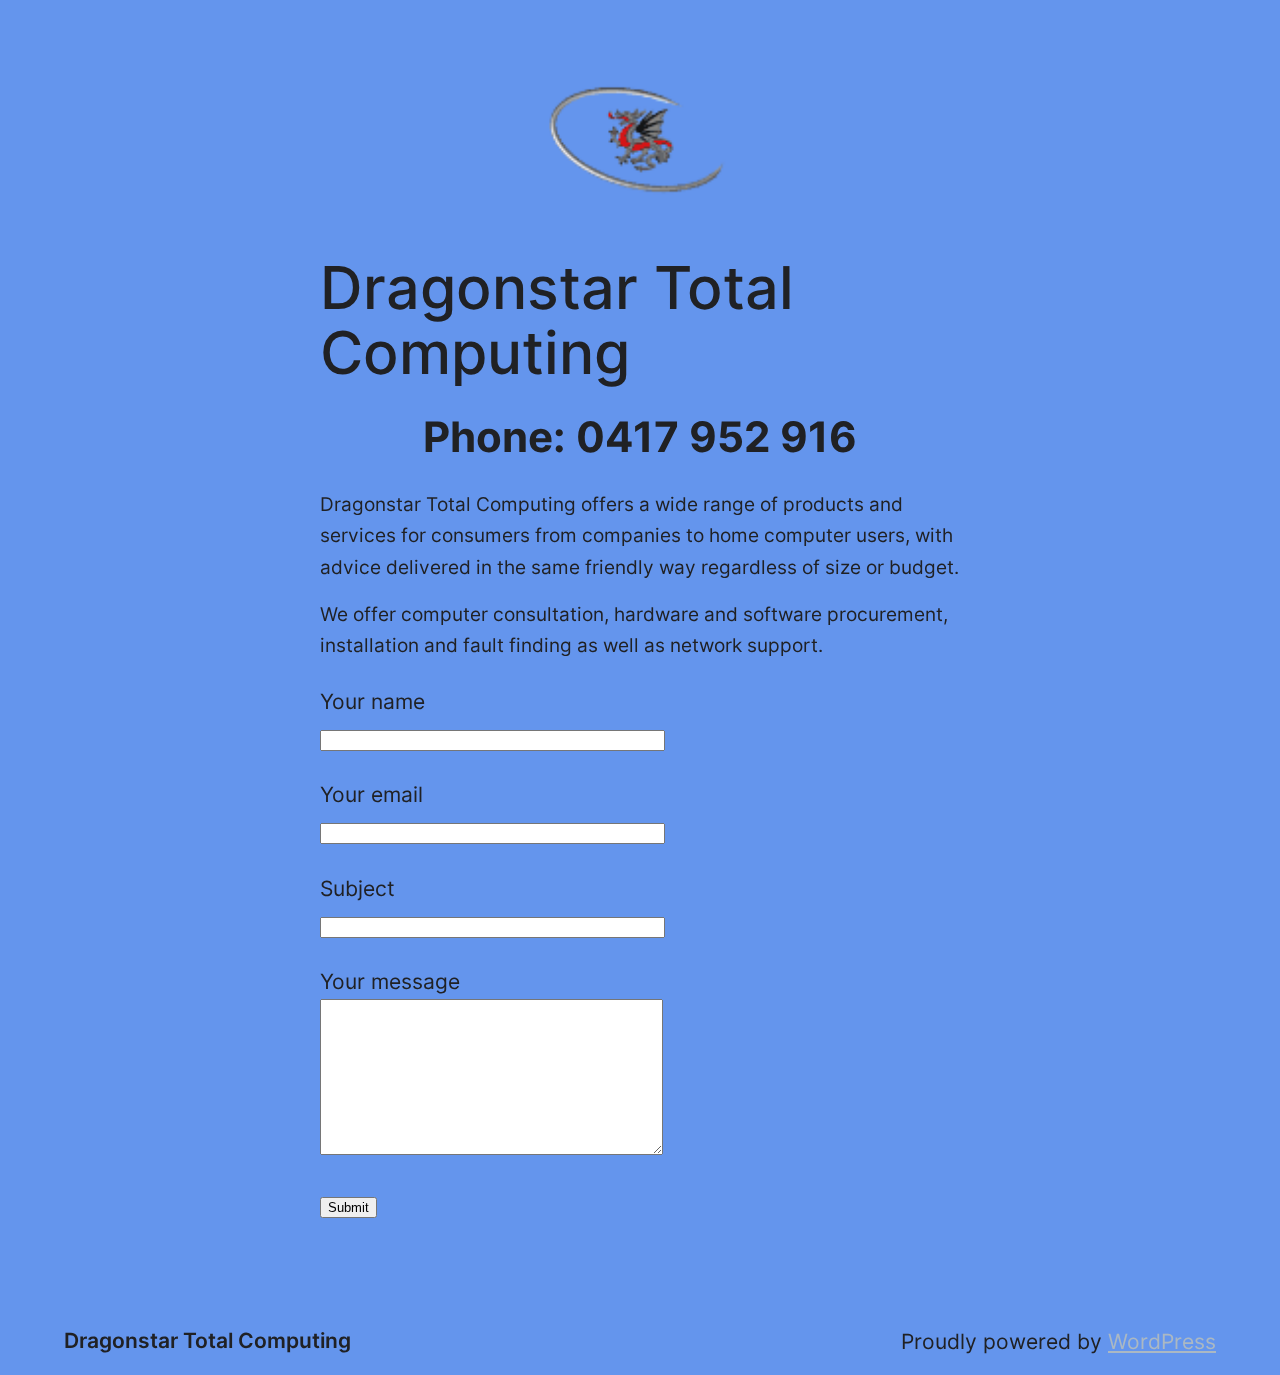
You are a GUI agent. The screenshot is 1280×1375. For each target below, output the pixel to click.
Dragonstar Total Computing (207, 1340)
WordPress (1162, 1341)
